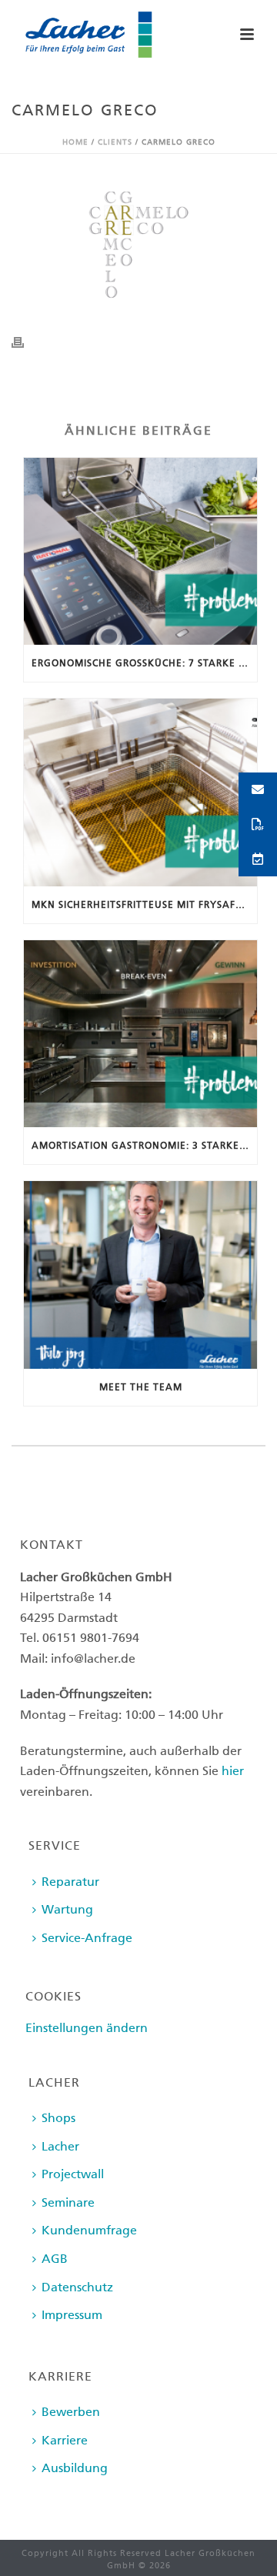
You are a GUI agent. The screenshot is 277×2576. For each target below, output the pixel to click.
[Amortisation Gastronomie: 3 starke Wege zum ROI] (140, 1034)
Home (75, 142)
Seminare (68, 2202)
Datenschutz (77, 2287)
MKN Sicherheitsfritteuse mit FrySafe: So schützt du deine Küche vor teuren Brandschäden (144, 905)
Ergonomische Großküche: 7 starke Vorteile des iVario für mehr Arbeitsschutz (144, 663)
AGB (55, 2259)
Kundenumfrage (89, 2230)
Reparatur (70, 1882)
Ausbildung (75, 2468)
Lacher (60, 2146)
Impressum (72, 2315)
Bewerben (71, 2412)
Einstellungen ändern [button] (87, 2028)
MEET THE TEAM (141, 1387)
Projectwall (73, 2174)
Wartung (67, 1909)
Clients (115, 142)
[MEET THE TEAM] (140, 1275)
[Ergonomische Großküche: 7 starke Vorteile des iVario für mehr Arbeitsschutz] (140, 552)
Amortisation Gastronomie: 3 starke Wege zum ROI (144, 1146)
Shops (58, 2118)
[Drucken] (25, 342)
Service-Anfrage (87, 1938)
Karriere (65, 2440)
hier (233, 1771)
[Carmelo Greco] (138, 245)
